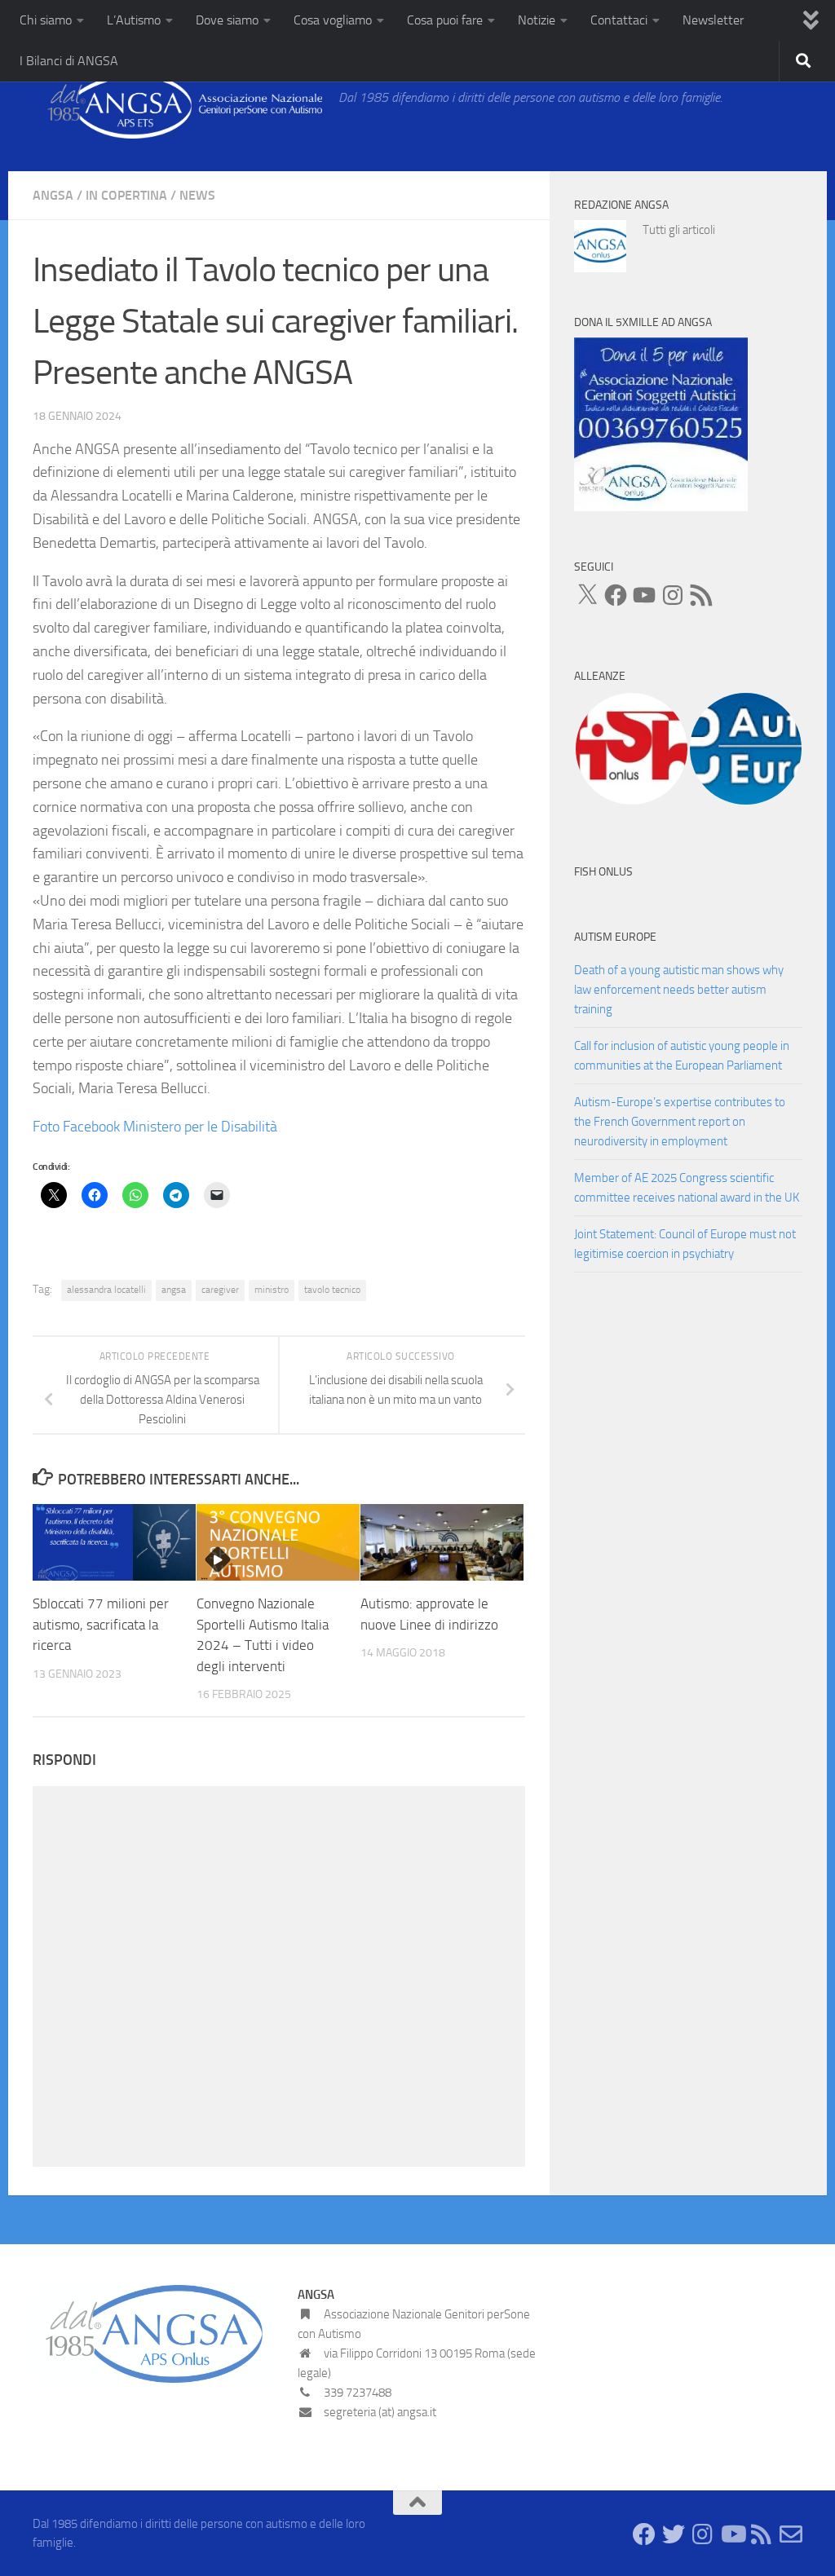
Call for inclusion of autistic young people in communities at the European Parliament (682, 1056)
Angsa (53, 195)
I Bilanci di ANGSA (69, 61)
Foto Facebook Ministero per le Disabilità (155, 1127)
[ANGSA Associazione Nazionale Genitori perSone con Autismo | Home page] (177, 106)
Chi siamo (46, 20)
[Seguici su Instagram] (703, 2534)
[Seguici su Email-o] (791, 2534)
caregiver (220, 1290)
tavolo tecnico (332, 1290)
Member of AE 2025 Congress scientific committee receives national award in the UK (687, 1188)
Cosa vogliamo (333, 20)
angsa (174, 1290)
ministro (272, 1290)
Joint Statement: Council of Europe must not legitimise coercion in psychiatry (685, 1244)
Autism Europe (615, 937)
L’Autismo (134, 20)
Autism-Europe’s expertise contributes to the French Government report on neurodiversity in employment (680, 1122)
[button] (631, 749)
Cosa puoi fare (445, 20)
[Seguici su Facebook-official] (644, 2534)
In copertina (126, 195)
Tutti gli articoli (679, 230)
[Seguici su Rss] (762, 2534)
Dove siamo (227, 20)
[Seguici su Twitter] (674, 2534)
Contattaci (619, 20)
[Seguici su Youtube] (732, 2534)
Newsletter (713, 20)
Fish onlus (603, 872)
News (197, 195)
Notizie (537, 20)
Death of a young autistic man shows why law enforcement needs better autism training (679, 990)
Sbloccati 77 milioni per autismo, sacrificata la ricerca (101, 1624)
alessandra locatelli (106, 1290)
